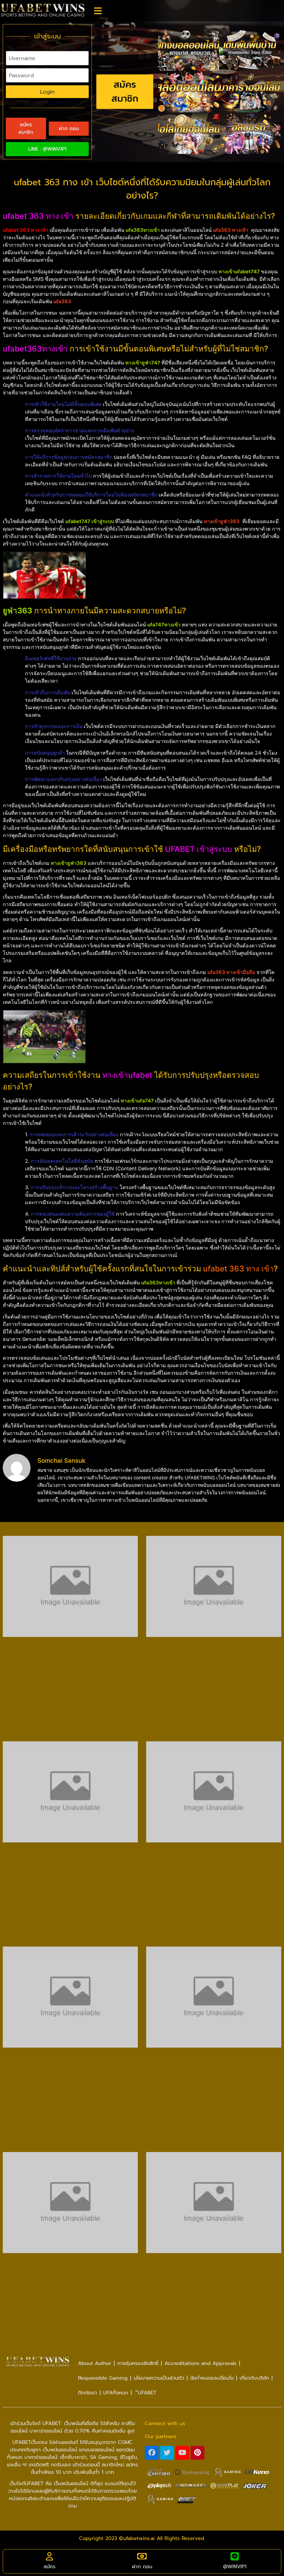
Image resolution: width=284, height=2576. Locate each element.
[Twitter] (167, 2453)
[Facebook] (152, 2453)
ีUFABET (145, 2393)
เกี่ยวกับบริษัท (254, 2378)
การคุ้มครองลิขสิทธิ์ (138, 2363)
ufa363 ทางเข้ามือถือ (231, 972)
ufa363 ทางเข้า (231, 230)
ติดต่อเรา (88, 2393)
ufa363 (62, 301)
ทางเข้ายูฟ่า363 (222, 521)
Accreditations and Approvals (201, 2363)
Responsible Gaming (103, 2378)
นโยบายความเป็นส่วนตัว (159, 2378)
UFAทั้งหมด (116, 2393)
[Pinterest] (197, 2453)
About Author (95, 2363)
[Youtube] (182, 2453)
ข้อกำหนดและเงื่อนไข (212, 2378)
